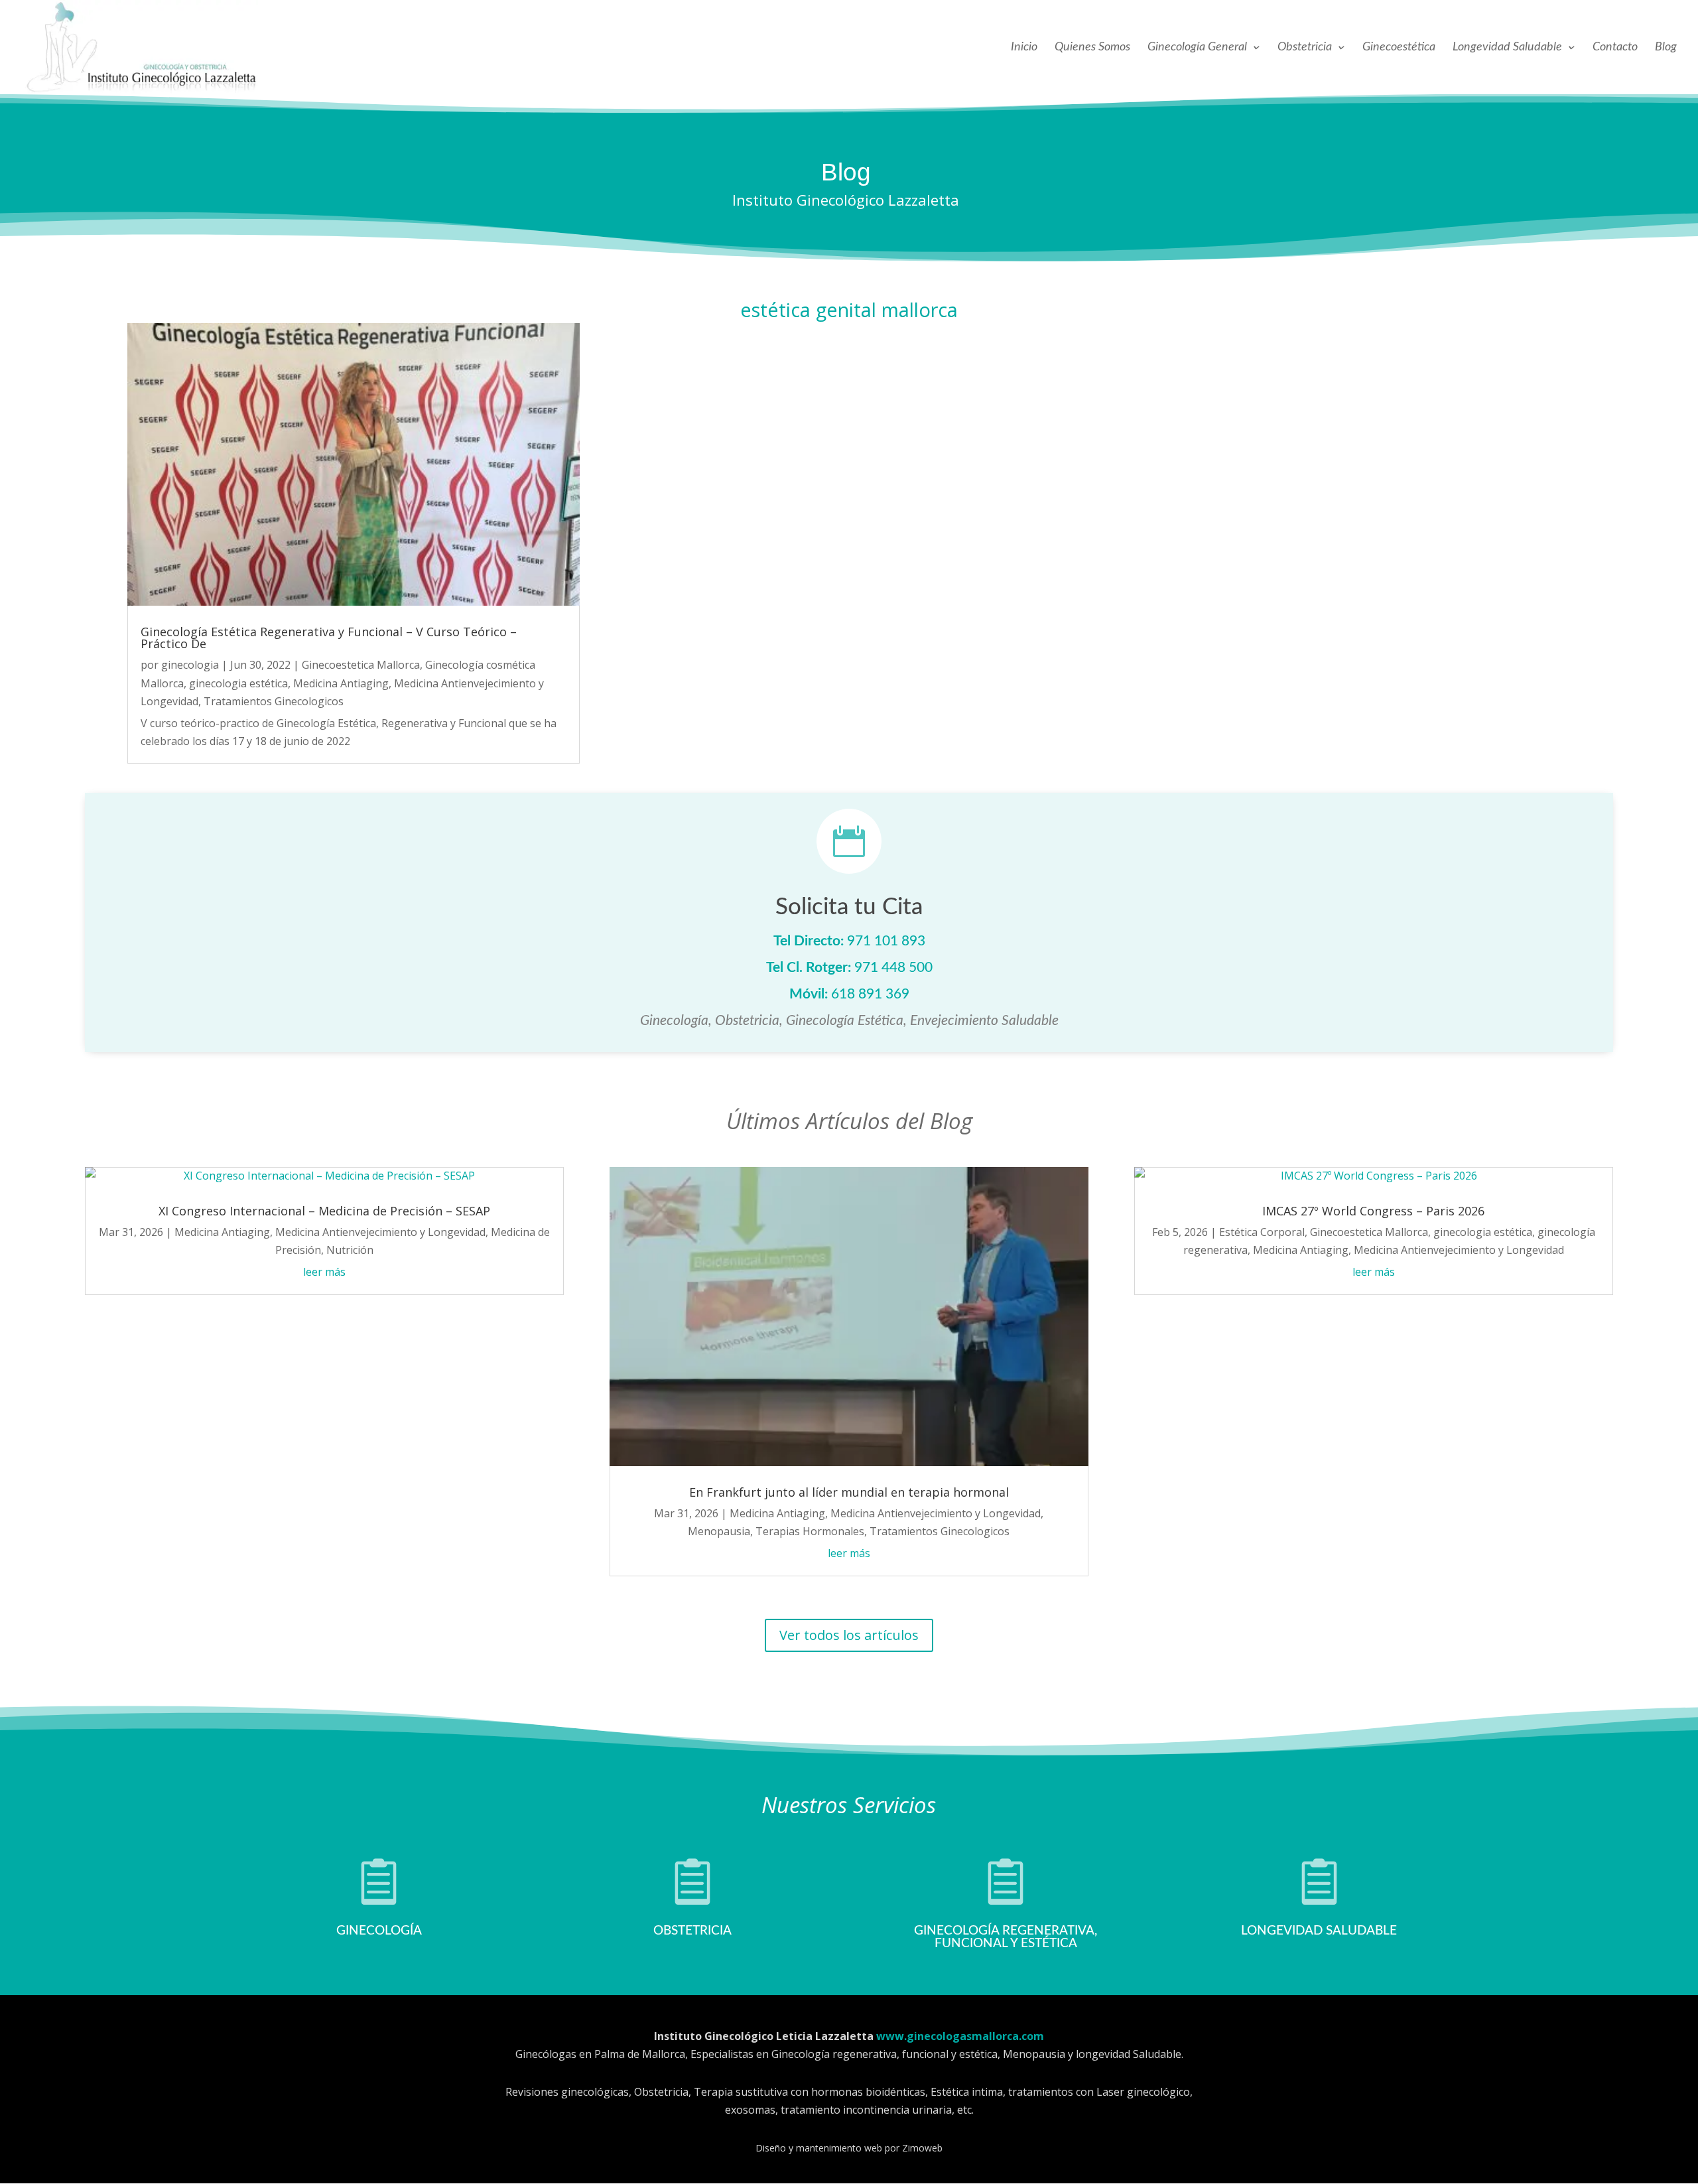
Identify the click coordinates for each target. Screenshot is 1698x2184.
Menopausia (719, 1531)
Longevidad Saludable (1507, 48)
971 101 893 (886, 941)
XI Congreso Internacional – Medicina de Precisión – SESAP (324, 1211)
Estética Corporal (1262, 1232)
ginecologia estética (238, 683)
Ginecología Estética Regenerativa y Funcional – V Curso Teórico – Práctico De (329, 638)
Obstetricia (1305, 48)
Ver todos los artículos (849, 1635)
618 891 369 (870, 994)
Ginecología (379, 1931)
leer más (324, 1272)
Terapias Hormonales (810, 1531)
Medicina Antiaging (341, 683)
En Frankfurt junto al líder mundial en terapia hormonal (849, 1492)
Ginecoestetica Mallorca (361, 665)
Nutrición (350, 1250)
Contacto (1615, 48)
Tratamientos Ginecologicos (274, 701)
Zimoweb (922, 2148)
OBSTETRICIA (692, 1931)
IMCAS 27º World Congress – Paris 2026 (1373, 1211)
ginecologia (190, 665)
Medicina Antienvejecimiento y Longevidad (380, 1232)
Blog (1666, 48)
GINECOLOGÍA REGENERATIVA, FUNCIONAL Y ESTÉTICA (1006, 1937)
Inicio (1024, 48)
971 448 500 (893, 968)
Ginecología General (1197, 48)
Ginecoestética (1399, 48)
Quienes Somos (1092, 48)
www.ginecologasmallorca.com (960, 2036)
